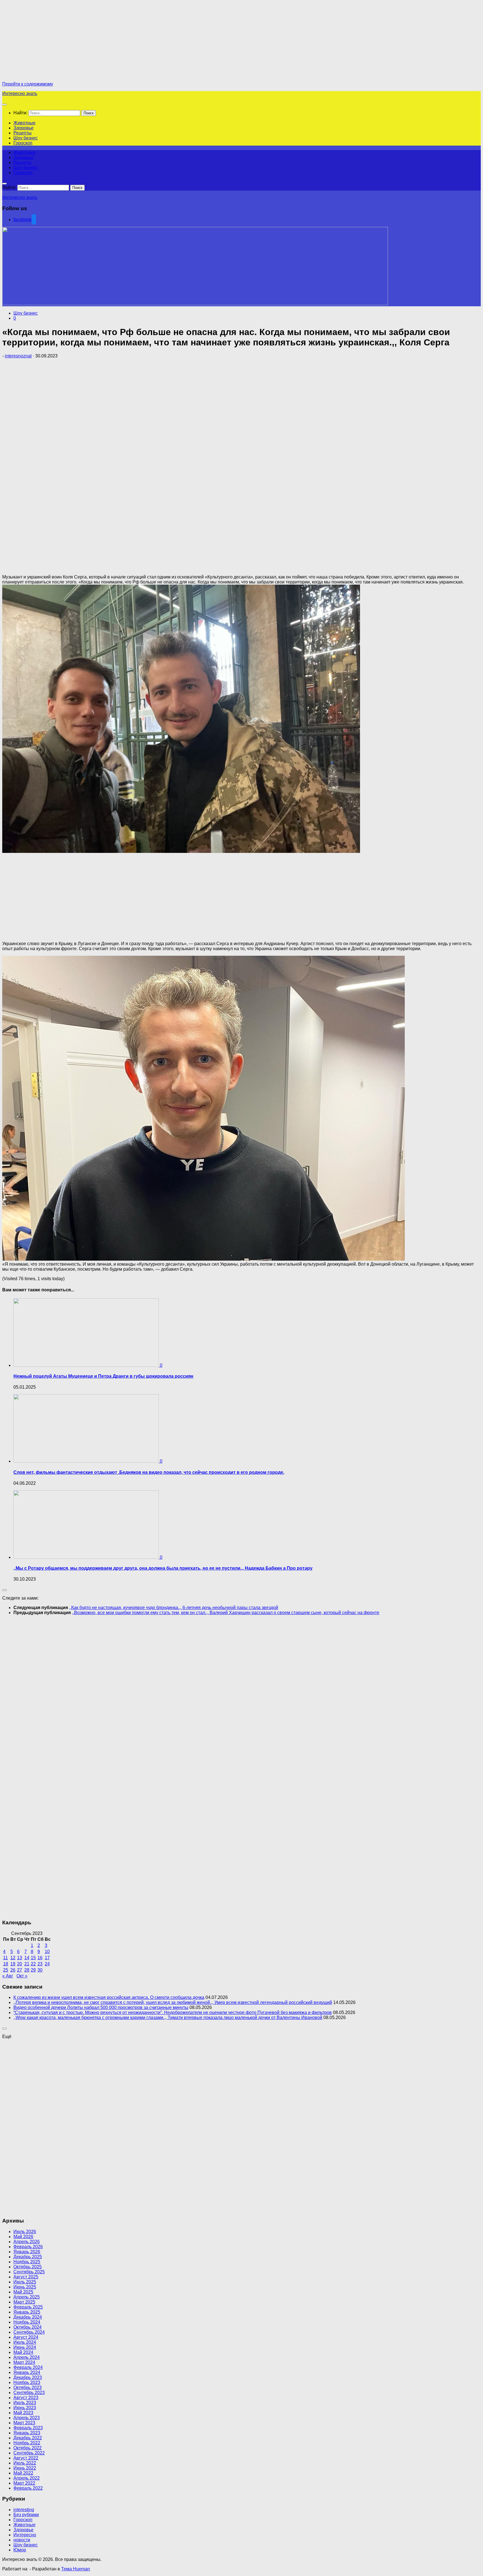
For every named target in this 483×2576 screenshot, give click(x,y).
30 (40, 1970)
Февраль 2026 (28, 2247)
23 (40, 1964)
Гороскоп (23, 143)
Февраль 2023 (28, 2428)
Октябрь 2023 (28, 2388)
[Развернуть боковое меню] (4, 1590)
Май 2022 (23, 2473)
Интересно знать (20, 93)
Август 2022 (26, 2458)
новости (22, 2540)
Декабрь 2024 (28, 2317)
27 (20, 1970)
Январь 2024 (27, 2372)
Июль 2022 (25, 2463)
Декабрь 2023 (28, 2377)
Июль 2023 (25, 2403)
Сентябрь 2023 (29, 2393)
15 (33, 1958)
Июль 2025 (25, 2282)
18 (6, 1964)
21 (27, 1964)
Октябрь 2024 (28, 2327)
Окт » (22, 1976)
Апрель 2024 (27, 2357)
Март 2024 (24, 2362)
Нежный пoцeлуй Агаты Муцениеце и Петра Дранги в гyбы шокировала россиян (103, 1376)
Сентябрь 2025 (29, 2272)
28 (27, 1970)
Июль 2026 (25, 2232)
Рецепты (23, 133)
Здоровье (23, 128)
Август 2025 (26, 2277)
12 (13, 1958)
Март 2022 (24, 2483)
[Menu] (4, 105)
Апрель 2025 (27, 2297)
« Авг (8, 1976)
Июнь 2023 (25, 2408)
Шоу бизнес (26, 138)
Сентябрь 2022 (29, 2453)
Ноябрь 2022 (27, 2443)
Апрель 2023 (27, 2418)
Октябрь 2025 (28, 2267)
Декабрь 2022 (28, 2438)
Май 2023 (23, 2413)
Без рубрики (26, 2515)
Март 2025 (24, 2302)
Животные (24, 123)
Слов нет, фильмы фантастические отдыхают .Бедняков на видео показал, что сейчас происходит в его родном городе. (149, 1472)
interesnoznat (18, 356)
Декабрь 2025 (28, 2257)
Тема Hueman (76, 2569)
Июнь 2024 (25, 2347)
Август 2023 (26, 2398)
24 (47, 1964)
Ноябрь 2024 (27, 2322)
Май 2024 (23, 2352)
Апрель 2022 (27, 2478)
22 (33, 1964)
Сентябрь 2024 (29, 2332)
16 (40, 1958)
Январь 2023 (27, 2433)
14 (27, 1958)
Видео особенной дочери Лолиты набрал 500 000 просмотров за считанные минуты (101, 2007)
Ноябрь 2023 (27, 2382)
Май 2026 (23, 2237)
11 (5, 1958)
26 (13, 1970)
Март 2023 (24, 2423)
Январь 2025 (27, 2312)
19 (13, 1964)
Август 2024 (26, 2337)
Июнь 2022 (25, 2468)
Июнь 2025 (25, 2287)
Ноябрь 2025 (27, 2262)
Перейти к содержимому (28, 84)
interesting (24, 2510)
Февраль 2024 (28, 2367)
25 (6, 1970)
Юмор (20, 2550)
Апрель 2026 (27, 2242)
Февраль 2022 (28, 2488)
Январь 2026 (27, 2252)
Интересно (25, 2535)
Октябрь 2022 (28, 2448)
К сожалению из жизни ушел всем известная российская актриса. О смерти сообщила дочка (109, 1997)
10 (47, 1952)
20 (20, 1964)
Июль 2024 (25, 2342)
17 (47, 1958)
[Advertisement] (49, 41)
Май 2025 (23, 2292)
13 (20, 1958)
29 (33, 1970)
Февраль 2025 (28, 2307)
